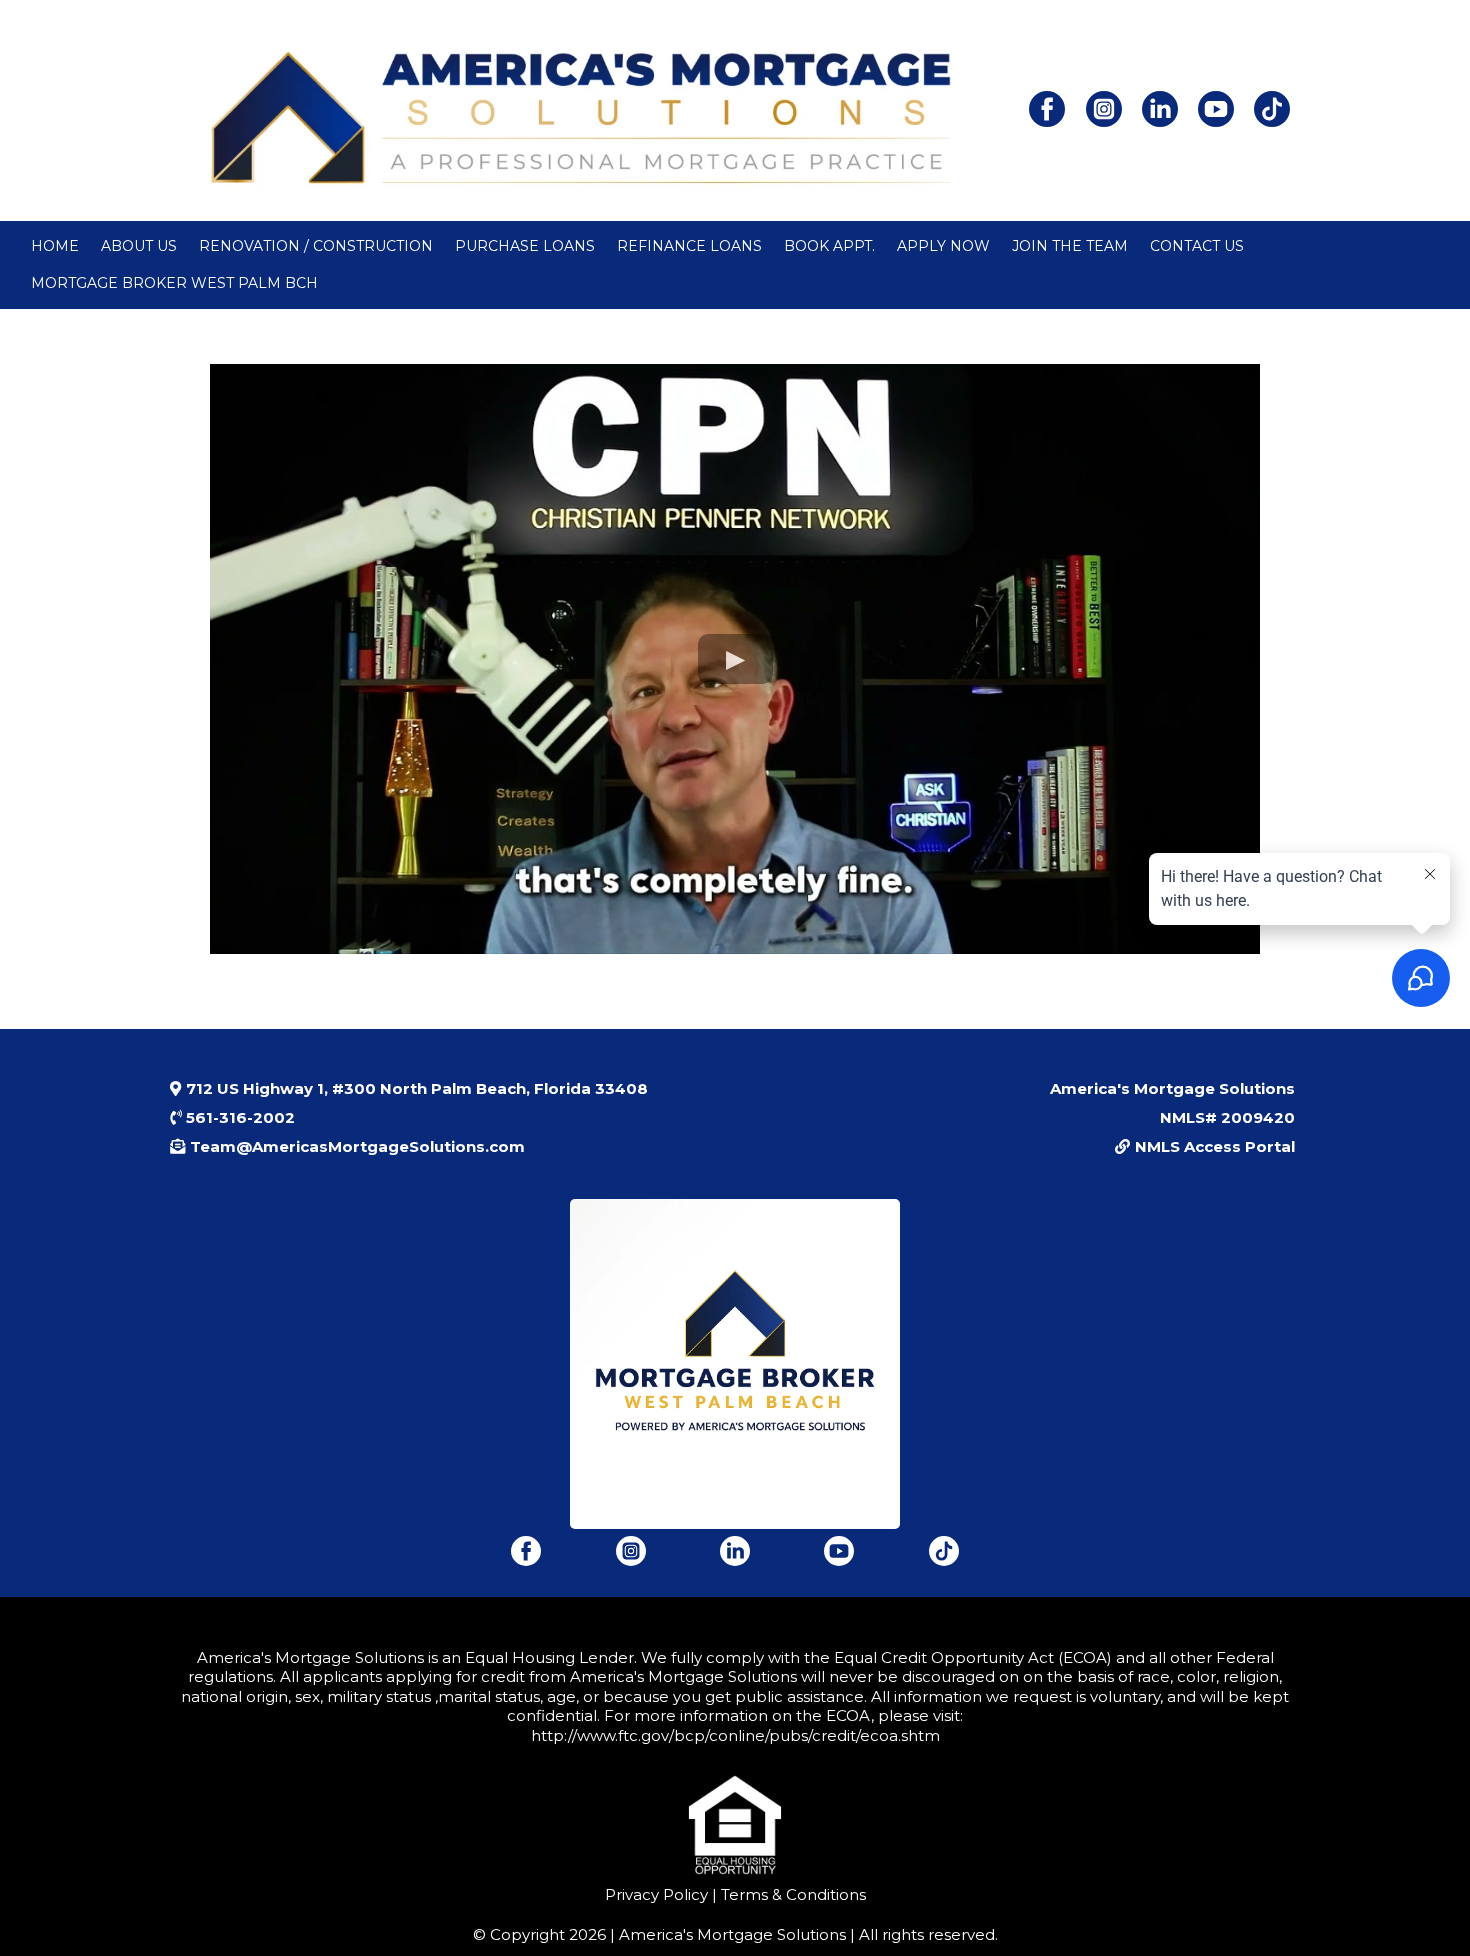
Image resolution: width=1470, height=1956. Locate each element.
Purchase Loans (525, 246)
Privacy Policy (656, 1894)
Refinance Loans (689, 246)
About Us (139, 246)
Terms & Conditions (791, 1894)
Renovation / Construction (316, 246)
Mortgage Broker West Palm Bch (174, 283)
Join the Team (1070, 246)
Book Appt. (829, 246)
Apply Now (943, 246)
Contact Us (1197, 246)
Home (55, 246)
